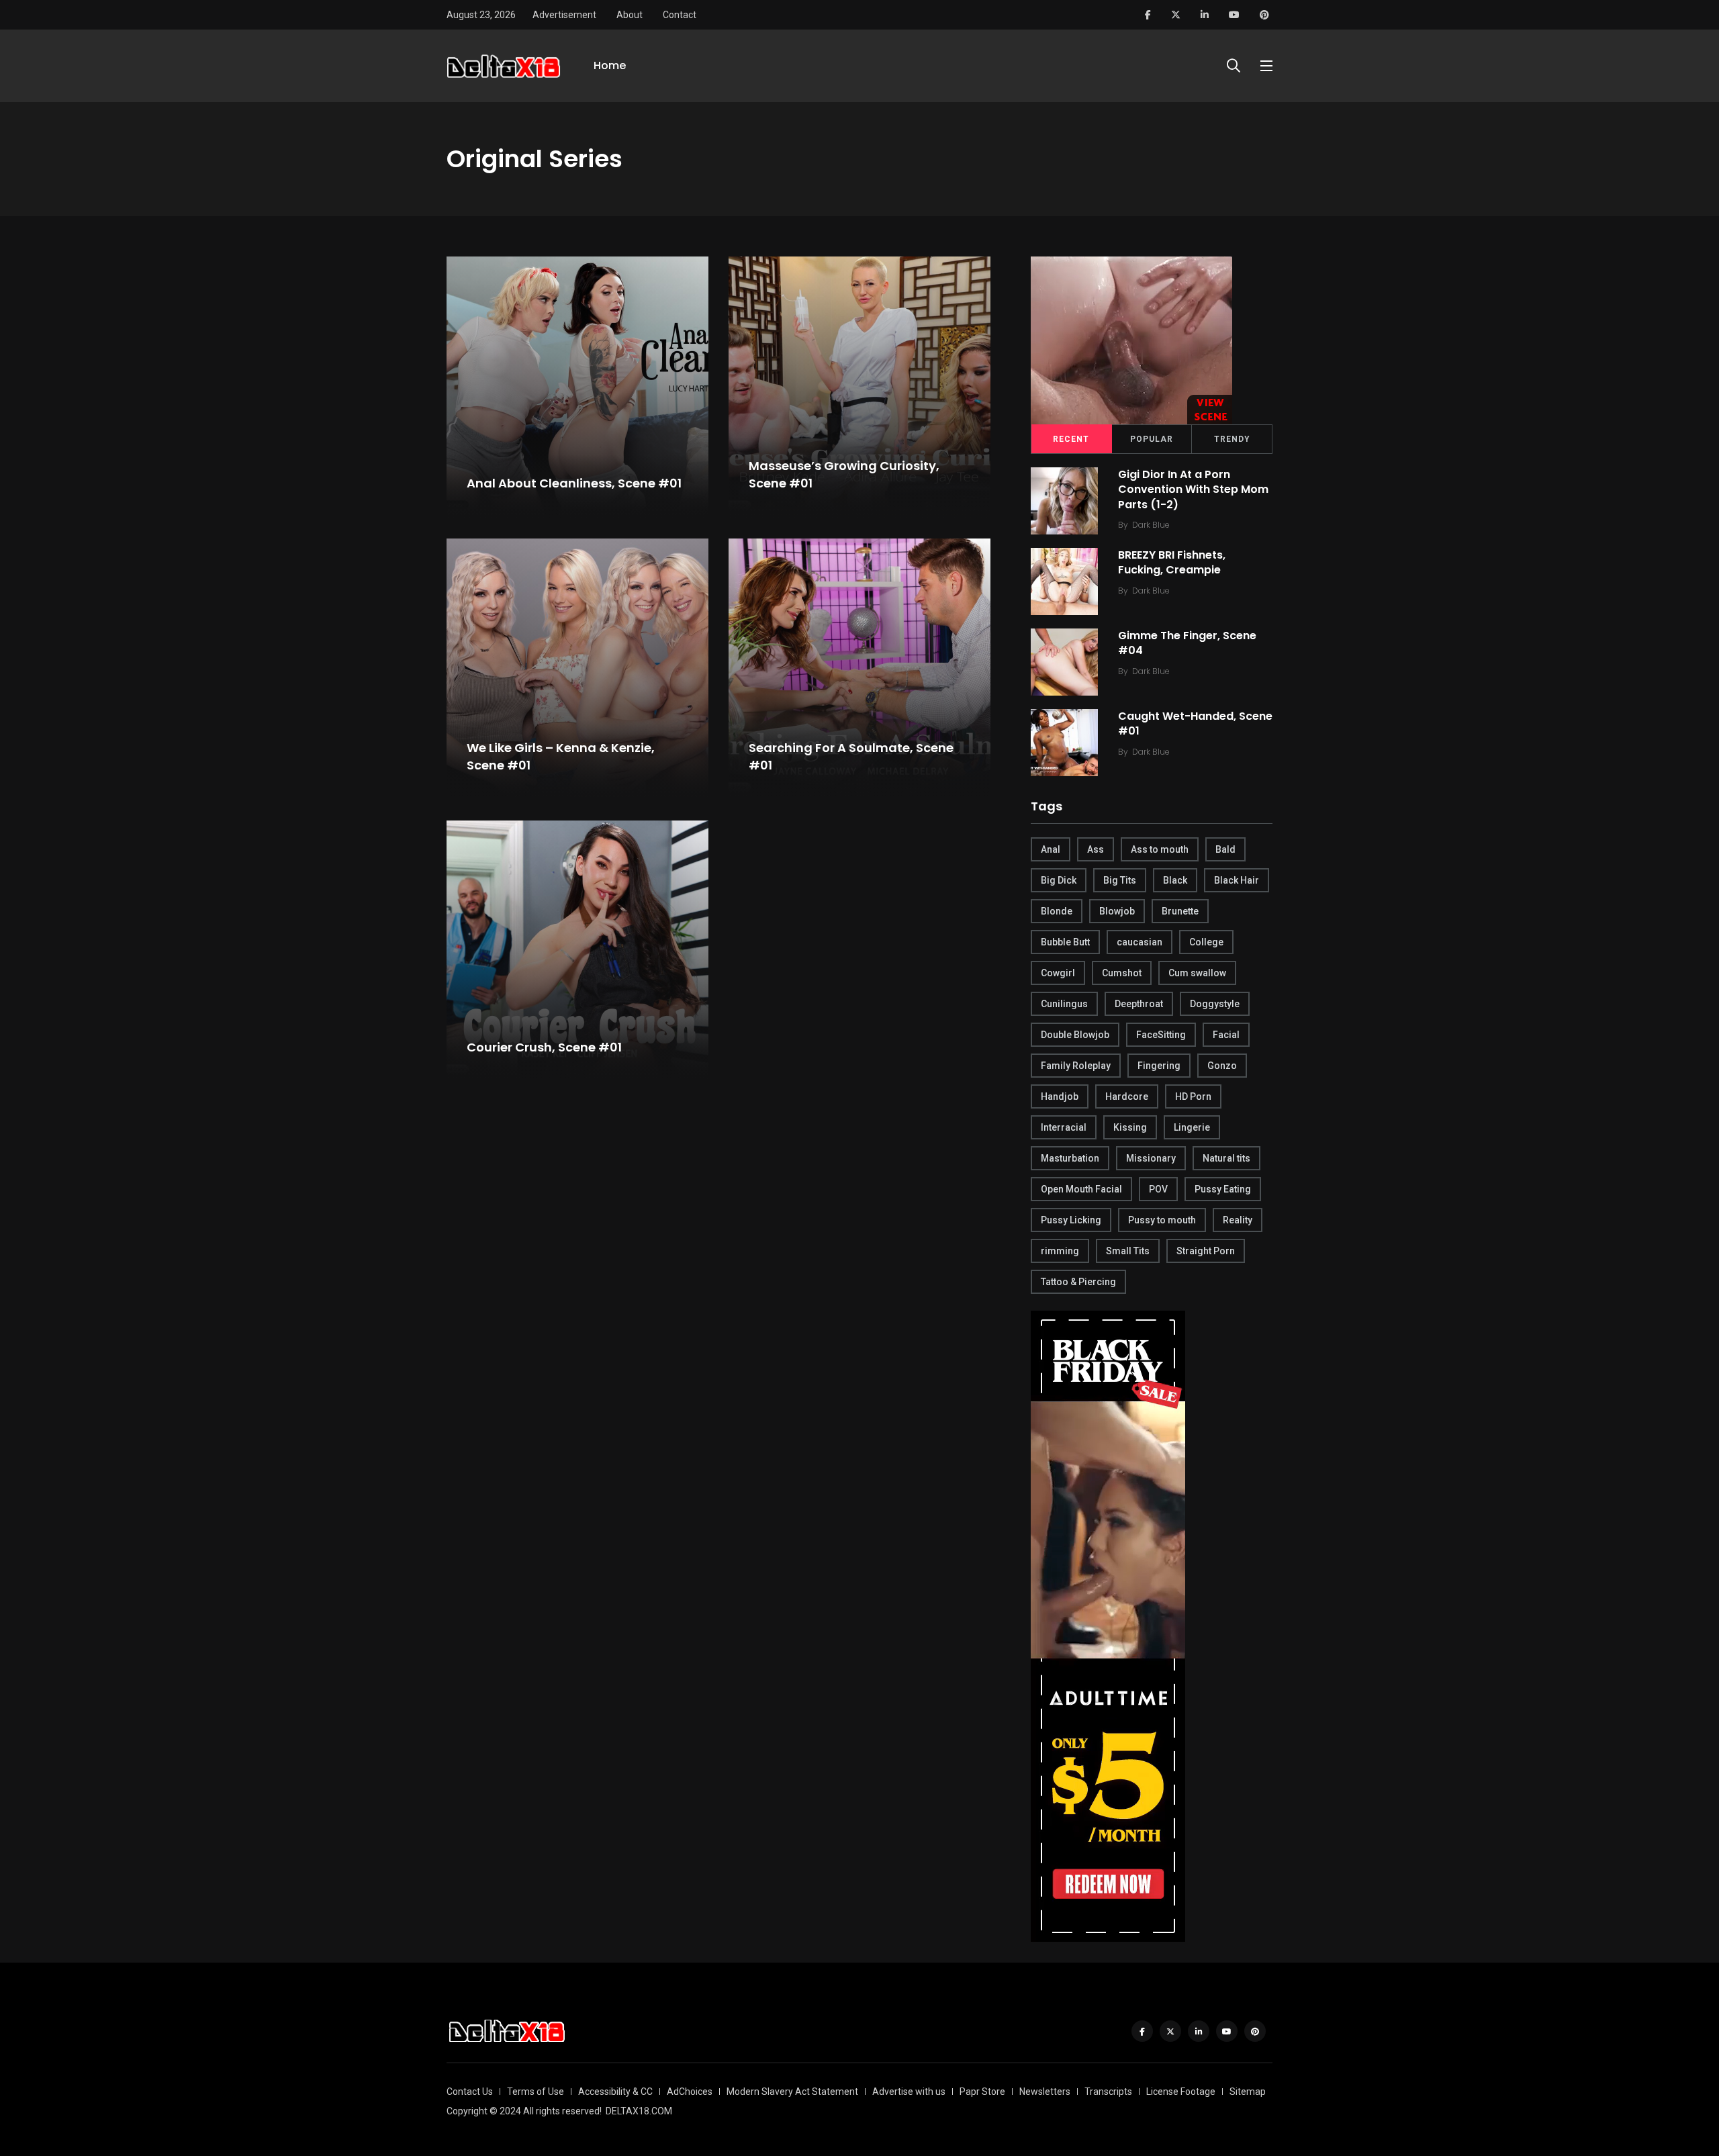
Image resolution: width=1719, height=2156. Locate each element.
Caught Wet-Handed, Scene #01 (1195, 723)
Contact (680, 15)
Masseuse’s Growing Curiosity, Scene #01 (844, 475)
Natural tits (1226, 1158)
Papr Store (982, 2092)
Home (610, 65)
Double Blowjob (1075, 1035)
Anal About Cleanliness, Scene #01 (574, 483)
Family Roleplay (1076, 1066)
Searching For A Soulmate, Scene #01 (851, 757)
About (630, 15)
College (1206, 942)
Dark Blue (1151, 525)
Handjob (1060, 1096)
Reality (1238, 1220)
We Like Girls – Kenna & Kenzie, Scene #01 (561, 757)
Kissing (1130, 1127)
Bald (1225, 849)
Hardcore (1127, 1096)
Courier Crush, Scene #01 (544, 1047)
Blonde (1057, 911)
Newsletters (1045, 2092)
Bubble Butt (1065, 942)
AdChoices (690, 2092)
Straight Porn (1206, 1251)
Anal (1051, 849)
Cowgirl (1058, 973)
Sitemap (1248, 2092)
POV (1158, 1189)
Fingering (1159, 1066)
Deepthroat (1139, 1004)
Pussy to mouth (1162, 1220)
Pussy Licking (1071, 1220)
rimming (1060, 1251)
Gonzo (1222, 1066)
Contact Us (470, 2092)
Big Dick (1059, 880)
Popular (1152, 439)
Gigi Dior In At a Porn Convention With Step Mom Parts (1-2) (1193, 489)
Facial (1226, 1035)
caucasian (1140, 942)
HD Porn (1193, 1096)
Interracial (1064, 1127)
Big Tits (1120, 880)
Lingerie (1192, 1127)
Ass (1096, 849)
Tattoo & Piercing (1078, 1282)
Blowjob (1117, 911)
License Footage (1181, 2092)
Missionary (1151, 1158)
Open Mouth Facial (1081, 1189)
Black (1175, 880)
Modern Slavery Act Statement (792, 2092)
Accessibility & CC (615, 2092)
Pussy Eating (1223, 1189)
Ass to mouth (1160, 849)
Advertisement (564, 15)
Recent (1071, 439)
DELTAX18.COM (639, 2111)
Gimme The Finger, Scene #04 (1187, 643)
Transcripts (1108, 2092)
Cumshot (1122, 973)
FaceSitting (1161, 1035)
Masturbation (1070, 1158)
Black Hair (1237, 880)
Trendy (1232, 439)
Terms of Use (536, 2092)
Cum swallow (1197, 973)
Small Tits (1128, 1251)
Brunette (1180, 911)
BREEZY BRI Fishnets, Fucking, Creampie (1172, 562)
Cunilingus (1064, 1004)
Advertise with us (909, 2092)
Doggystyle (1215, 1004)
